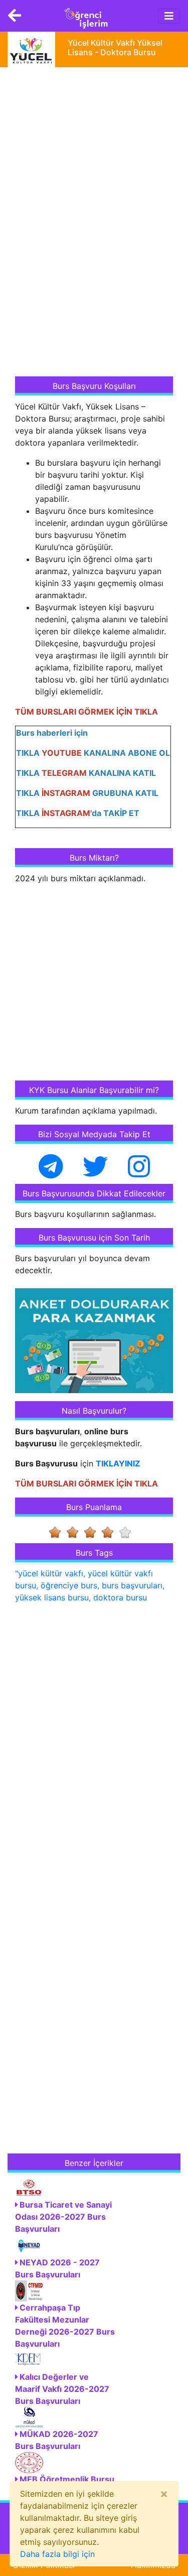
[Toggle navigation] (169, 16)
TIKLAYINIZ (118, 1463)
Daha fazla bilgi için (57, 2554)
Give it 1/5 (58, 1532)
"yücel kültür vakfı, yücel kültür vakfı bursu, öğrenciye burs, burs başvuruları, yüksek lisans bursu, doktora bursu (90, 1585)
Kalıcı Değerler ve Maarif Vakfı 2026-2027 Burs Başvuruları (62, 2389)
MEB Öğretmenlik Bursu (67, 2479)
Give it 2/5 (75, 1532)
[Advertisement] (90, 223)
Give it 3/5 (93, 1532)
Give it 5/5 (128, 1532)
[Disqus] (94, 1741)
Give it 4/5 (111, 1532)
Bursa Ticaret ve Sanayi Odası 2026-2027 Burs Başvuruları (63, 2217)
